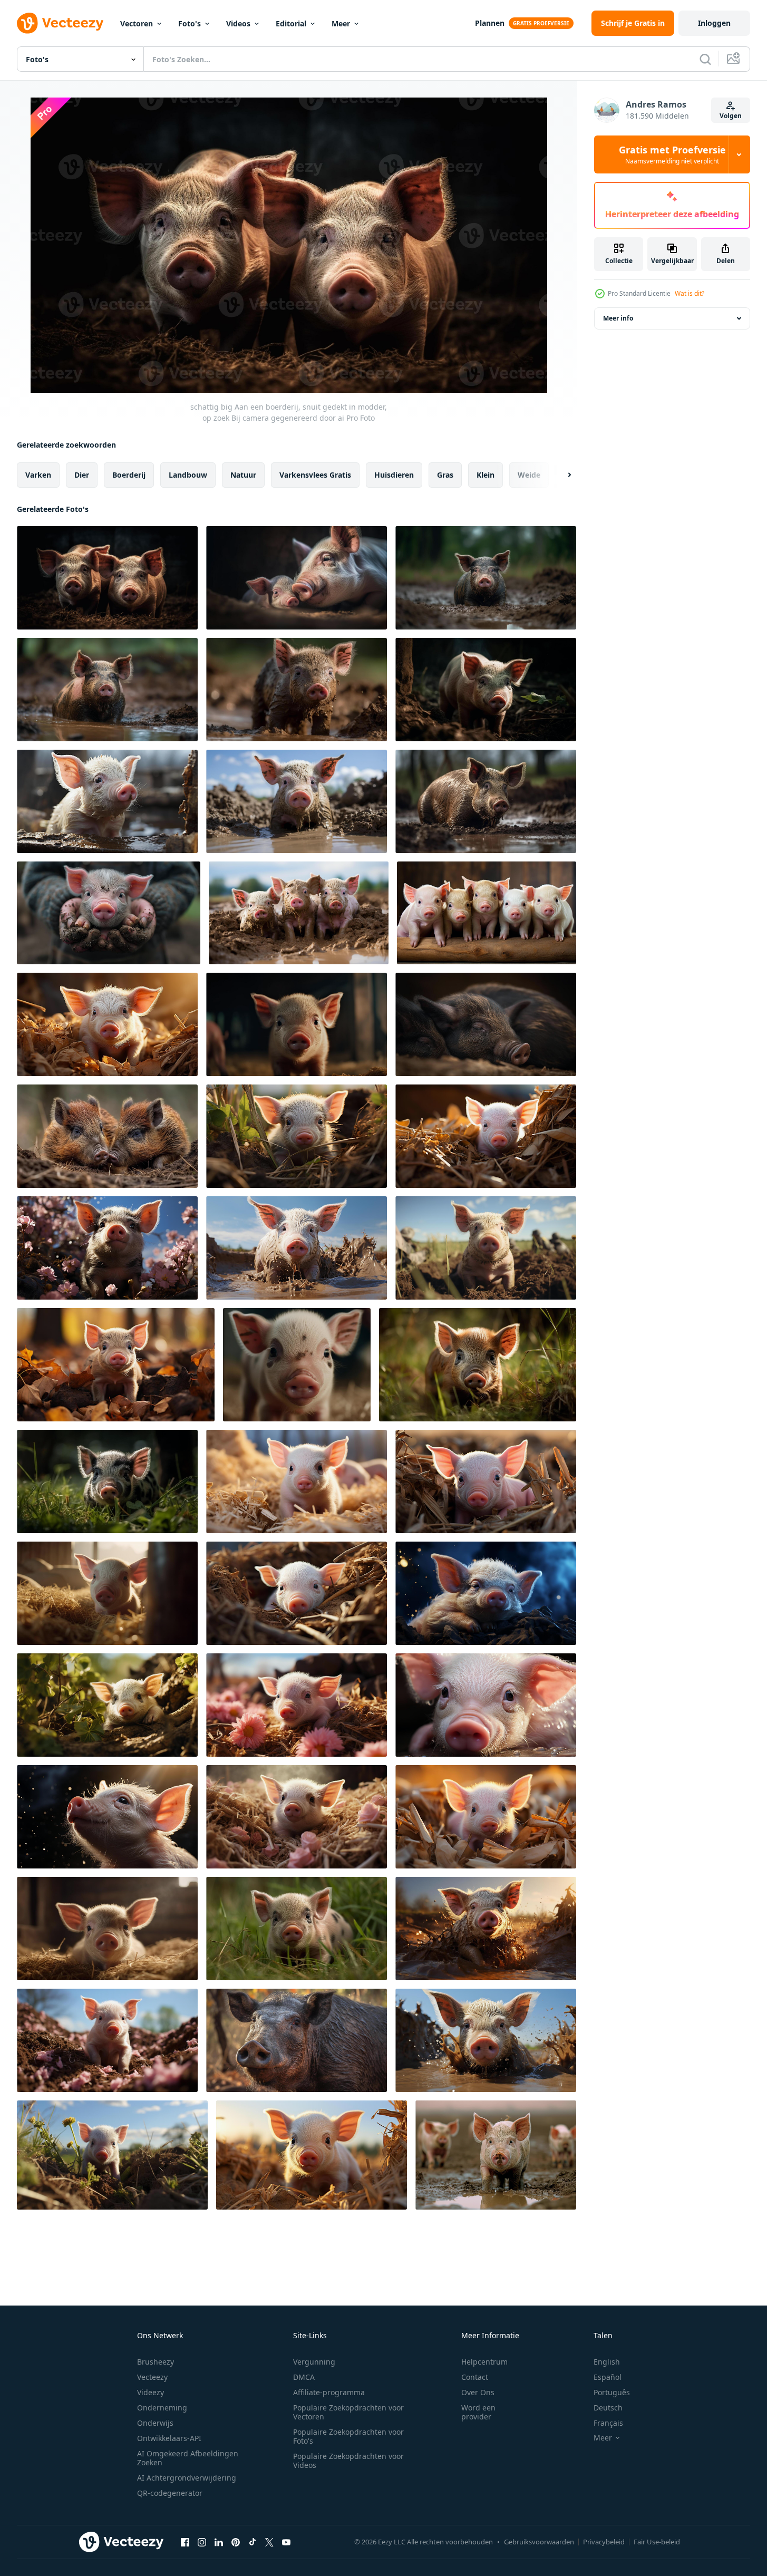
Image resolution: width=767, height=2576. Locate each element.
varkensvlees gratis (315, 475)
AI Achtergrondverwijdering (187, 2478)
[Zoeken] (705, 59)
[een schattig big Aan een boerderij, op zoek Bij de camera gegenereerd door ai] (486, 1136)
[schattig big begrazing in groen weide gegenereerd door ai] (107, 1481)
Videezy (151, 2392)
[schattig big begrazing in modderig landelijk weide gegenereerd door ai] (486, 690)
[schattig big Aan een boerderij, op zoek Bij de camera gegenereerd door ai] (107, 1705)
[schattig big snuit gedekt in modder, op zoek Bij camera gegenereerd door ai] (107, 690)
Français (608, 2423)
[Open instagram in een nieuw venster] (202, 2542)
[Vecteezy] (60, 23)
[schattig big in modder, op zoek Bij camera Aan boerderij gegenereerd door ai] (297, 801)
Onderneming (162, 2408)
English (607, 2362)
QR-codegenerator (170, 2493)
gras (445, 475)
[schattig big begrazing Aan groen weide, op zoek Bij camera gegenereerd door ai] (107, 1136)
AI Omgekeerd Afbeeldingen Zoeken (188, 2458)
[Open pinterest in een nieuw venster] (236, 2542)
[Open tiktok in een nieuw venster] (253, 2542)
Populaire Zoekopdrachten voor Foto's (348, 2436)
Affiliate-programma (329, 2392)
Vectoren (137, 23)
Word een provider (478, 2412)
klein (486, 475)
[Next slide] (560, 475)
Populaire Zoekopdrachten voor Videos (348, 2461)
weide (529, 475)
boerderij (129, 475)
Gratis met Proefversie (672, 154)
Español (608, 2377)
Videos (238, 23)
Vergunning (314, 2362)
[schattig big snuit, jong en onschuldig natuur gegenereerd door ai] (297, 1365)
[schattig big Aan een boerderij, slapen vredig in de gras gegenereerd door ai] (486, 1593)
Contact (475, 2377)
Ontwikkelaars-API (169, 2438)
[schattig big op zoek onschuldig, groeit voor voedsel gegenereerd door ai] (297, 1024)
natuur (243, 475)
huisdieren (394, 475)
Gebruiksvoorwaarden (539, 2542)
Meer (341, 23)
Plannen (490, 23)
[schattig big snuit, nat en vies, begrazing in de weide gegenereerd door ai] (107, 801)
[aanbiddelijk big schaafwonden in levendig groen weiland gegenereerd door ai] (478, 1365)
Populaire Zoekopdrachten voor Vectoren (348, 2412)
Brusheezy (156, 2362)
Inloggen (714, 23)
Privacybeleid (604, 2542)
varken (38, 475)
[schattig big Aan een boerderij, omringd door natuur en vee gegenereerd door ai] (297, 1136)
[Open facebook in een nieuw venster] (185, 2542)
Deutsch (608, 2408)
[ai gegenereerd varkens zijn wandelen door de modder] (496, 2155)
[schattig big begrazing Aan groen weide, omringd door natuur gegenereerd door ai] (486, 1481)
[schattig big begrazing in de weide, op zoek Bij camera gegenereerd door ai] (486, 578)
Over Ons (478, 2392)
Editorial (291, 23)
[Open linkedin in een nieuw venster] (219, 2542)
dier (82, 475)
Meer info (618, 318)
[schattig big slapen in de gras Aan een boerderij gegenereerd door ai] (486, 1024)
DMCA (304, 2377)
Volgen (731, 116)
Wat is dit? (690, 293)
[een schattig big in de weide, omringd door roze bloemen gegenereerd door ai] (297, 1705)
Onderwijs (155, 2423)
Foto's (190, 23)
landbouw (188, 475)
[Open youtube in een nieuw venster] (286, 2542)
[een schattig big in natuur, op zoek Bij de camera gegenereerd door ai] (107, 1248)
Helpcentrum (484, 2362)
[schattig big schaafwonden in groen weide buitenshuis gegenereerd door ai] (297, 1929)
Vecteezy (152, 2377)
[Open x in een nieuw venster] (269, 2542)
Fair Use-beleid (657, 2542)
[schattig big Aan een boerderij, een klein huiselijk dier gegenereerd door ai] (107, 1817)
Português (612, 2392)
